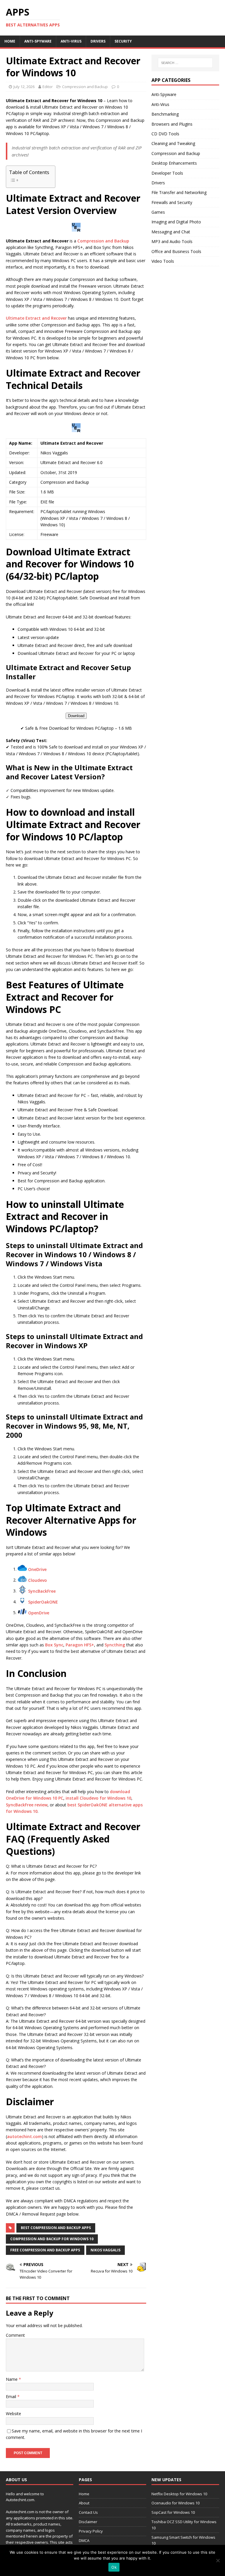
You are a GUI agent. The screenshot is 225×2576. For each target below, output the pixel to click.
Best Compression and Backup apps (56, 2228)
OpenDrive (39, 1612)
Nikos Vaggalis (105, 2250)
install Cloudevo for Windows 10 (98, 1798)
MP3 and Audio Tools (172, 241)
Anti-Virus (71, 41)
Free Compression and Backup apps (45, 2250)
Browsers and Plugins (172, 124)
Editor (48, 87)
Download (76, 716)
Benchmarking (165, 114)
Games (158, 212)
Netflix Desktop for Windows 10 (179, 2494)
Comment (15, 2335)
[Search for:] (185, 63)
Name (12, 2379)
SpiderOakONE (43, 1602)
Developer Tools (167, 173)
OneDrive (37, 1569)
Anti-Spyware (38, 41)
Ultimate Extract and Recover (36, 318)
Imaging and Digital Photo (176, 222)
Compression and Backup (85, 87)
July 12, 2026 (24, 87)
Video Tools (163, 261)
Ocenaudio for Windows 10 (175, 2503)
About (84, 2503)
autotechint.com (24, 2136)
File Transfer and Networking (179, 192)
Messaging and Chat (171, 232)
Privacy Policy (91, 2531)
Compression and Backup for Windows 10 (52, 2239)
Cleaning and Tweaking (173, 143)
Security (123, 41)
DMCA (84, 2540)
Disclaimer (88, 2522)
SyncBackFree (42, 1591)
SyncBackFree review (27, 1805)
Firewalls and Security (172, 202)
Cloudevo (37, 1580)
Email (12, 2397)
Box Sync (54, 1645)
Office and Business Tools (176, 251)
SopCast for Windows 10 (173, 2512)
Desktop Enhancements (174, 163)
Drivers (98, 41)
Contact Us (88, 2512)
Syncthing (115, 1645)
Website (13, 2414)
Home (10, 41)
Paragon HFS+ (80, 1645)
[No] (218, 2560)
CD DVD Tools (165, 134)
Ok (114, 2567)
